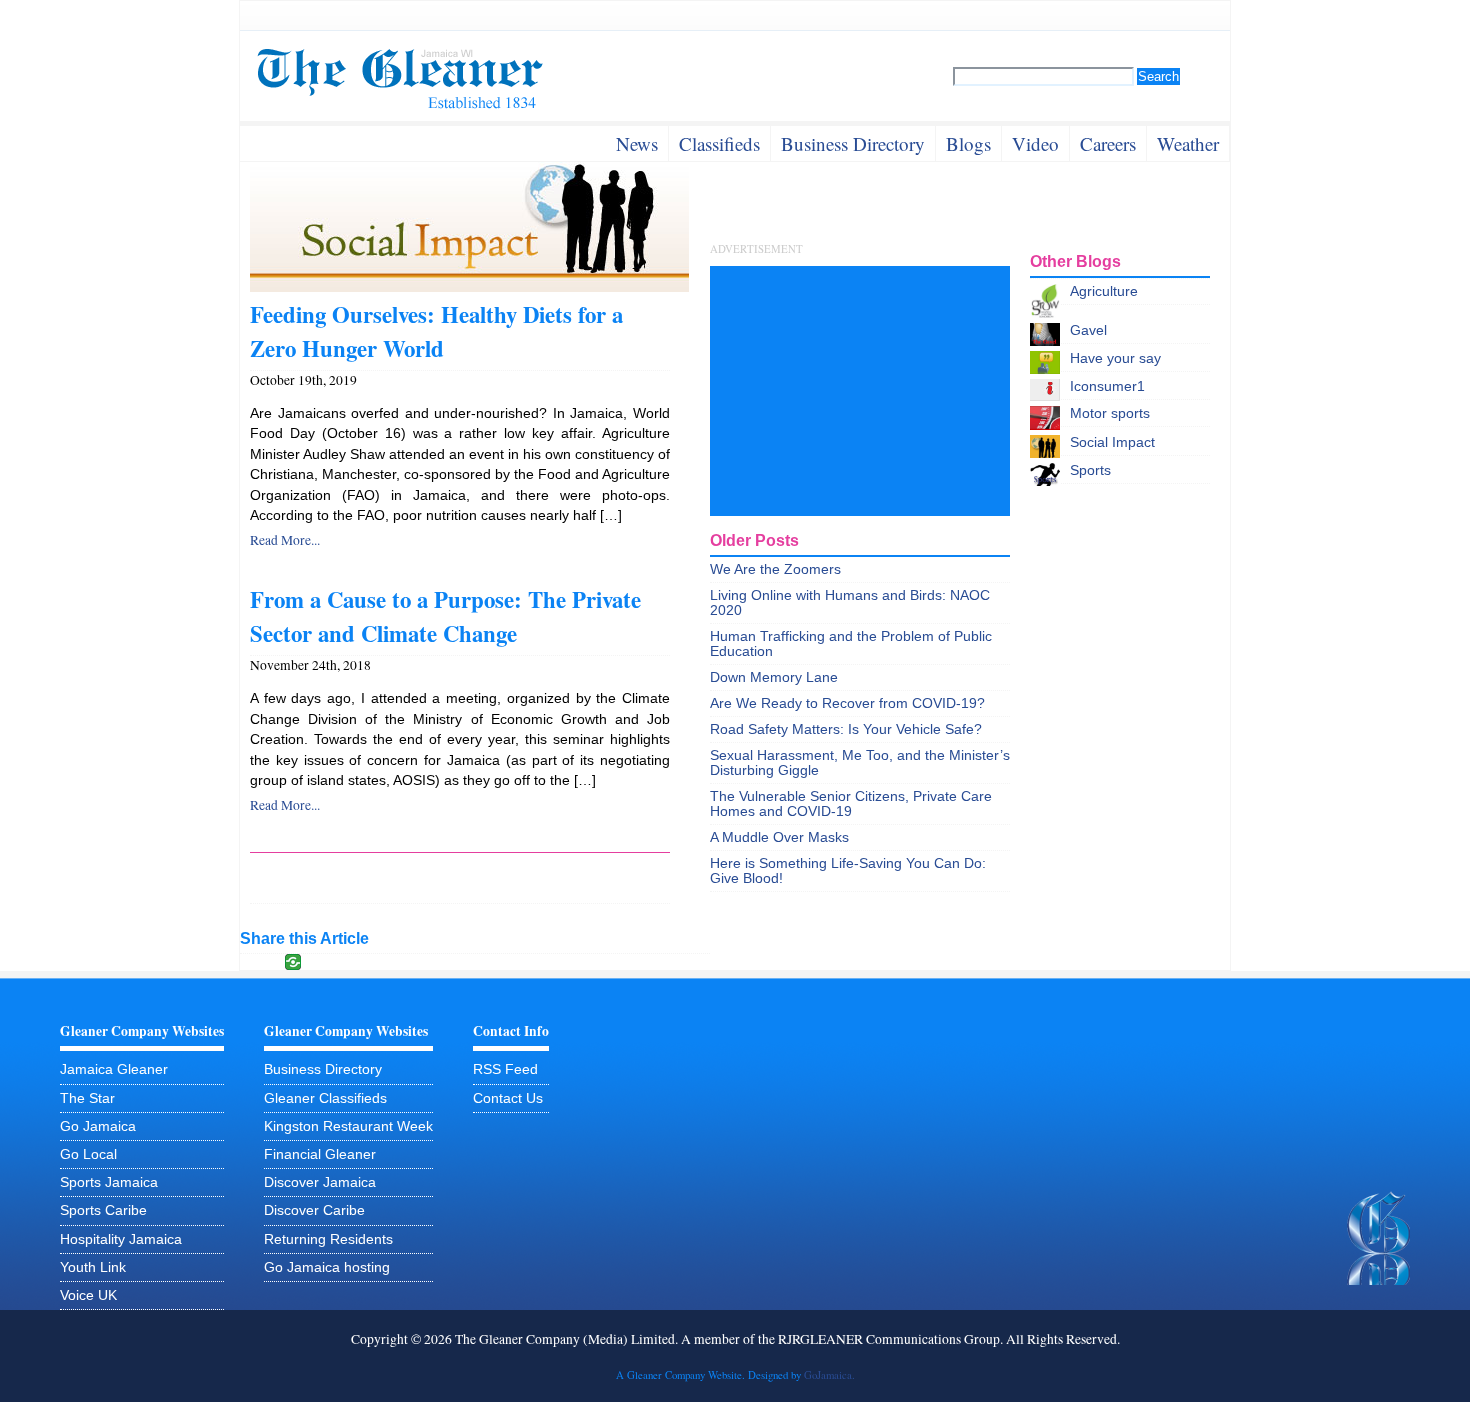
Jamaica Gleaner (114, 1069)
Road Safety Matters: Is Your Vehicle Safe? (846, 729)
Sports (1090, 470)
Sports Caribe (103, 1210)
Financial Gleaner (320, 1154)
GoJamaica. (829, 1375)
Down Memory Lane (774, 677)
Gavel (1088, 330)
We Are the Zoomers (775, 569)
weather (1188, 143)
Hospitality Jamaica (121, 1239)
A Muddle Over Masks (779, 837)
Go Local (88, 1154)
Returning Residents (328, 1239)
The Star (87, 1098)
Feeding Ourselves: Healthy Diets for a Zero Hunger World (436, 331)
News (637, 143)
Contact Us (508, 1098)
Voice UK (88, 1295)
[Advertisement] (860, 391)
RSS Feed (505, 1069)
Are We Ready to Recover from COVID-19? (847, 703)
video (1035, 143)
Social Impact (1112, 442)
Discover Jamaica (320, 1182)
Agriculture (1104, 291)
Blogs (968, 143)
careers (1108, 143)
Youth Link (93, 1267)
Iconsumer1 (1107, 386)
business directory (853, 143)
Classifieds (719, 143)
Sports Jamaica (109, 1182)
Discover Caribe (314, 1210)
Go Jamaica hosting (327, 1267)
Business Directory (323, 1069)
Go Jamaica (98, 1126)
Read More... (285, 540)
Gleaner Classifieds (325, 1098)
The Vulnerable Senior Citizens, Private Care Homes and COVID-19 (851, 804)
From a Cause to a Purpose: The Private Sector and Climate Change (445, 616)
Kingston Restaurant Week (348, 1126)
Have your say (1115, 358)
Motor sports (1110, 413)
